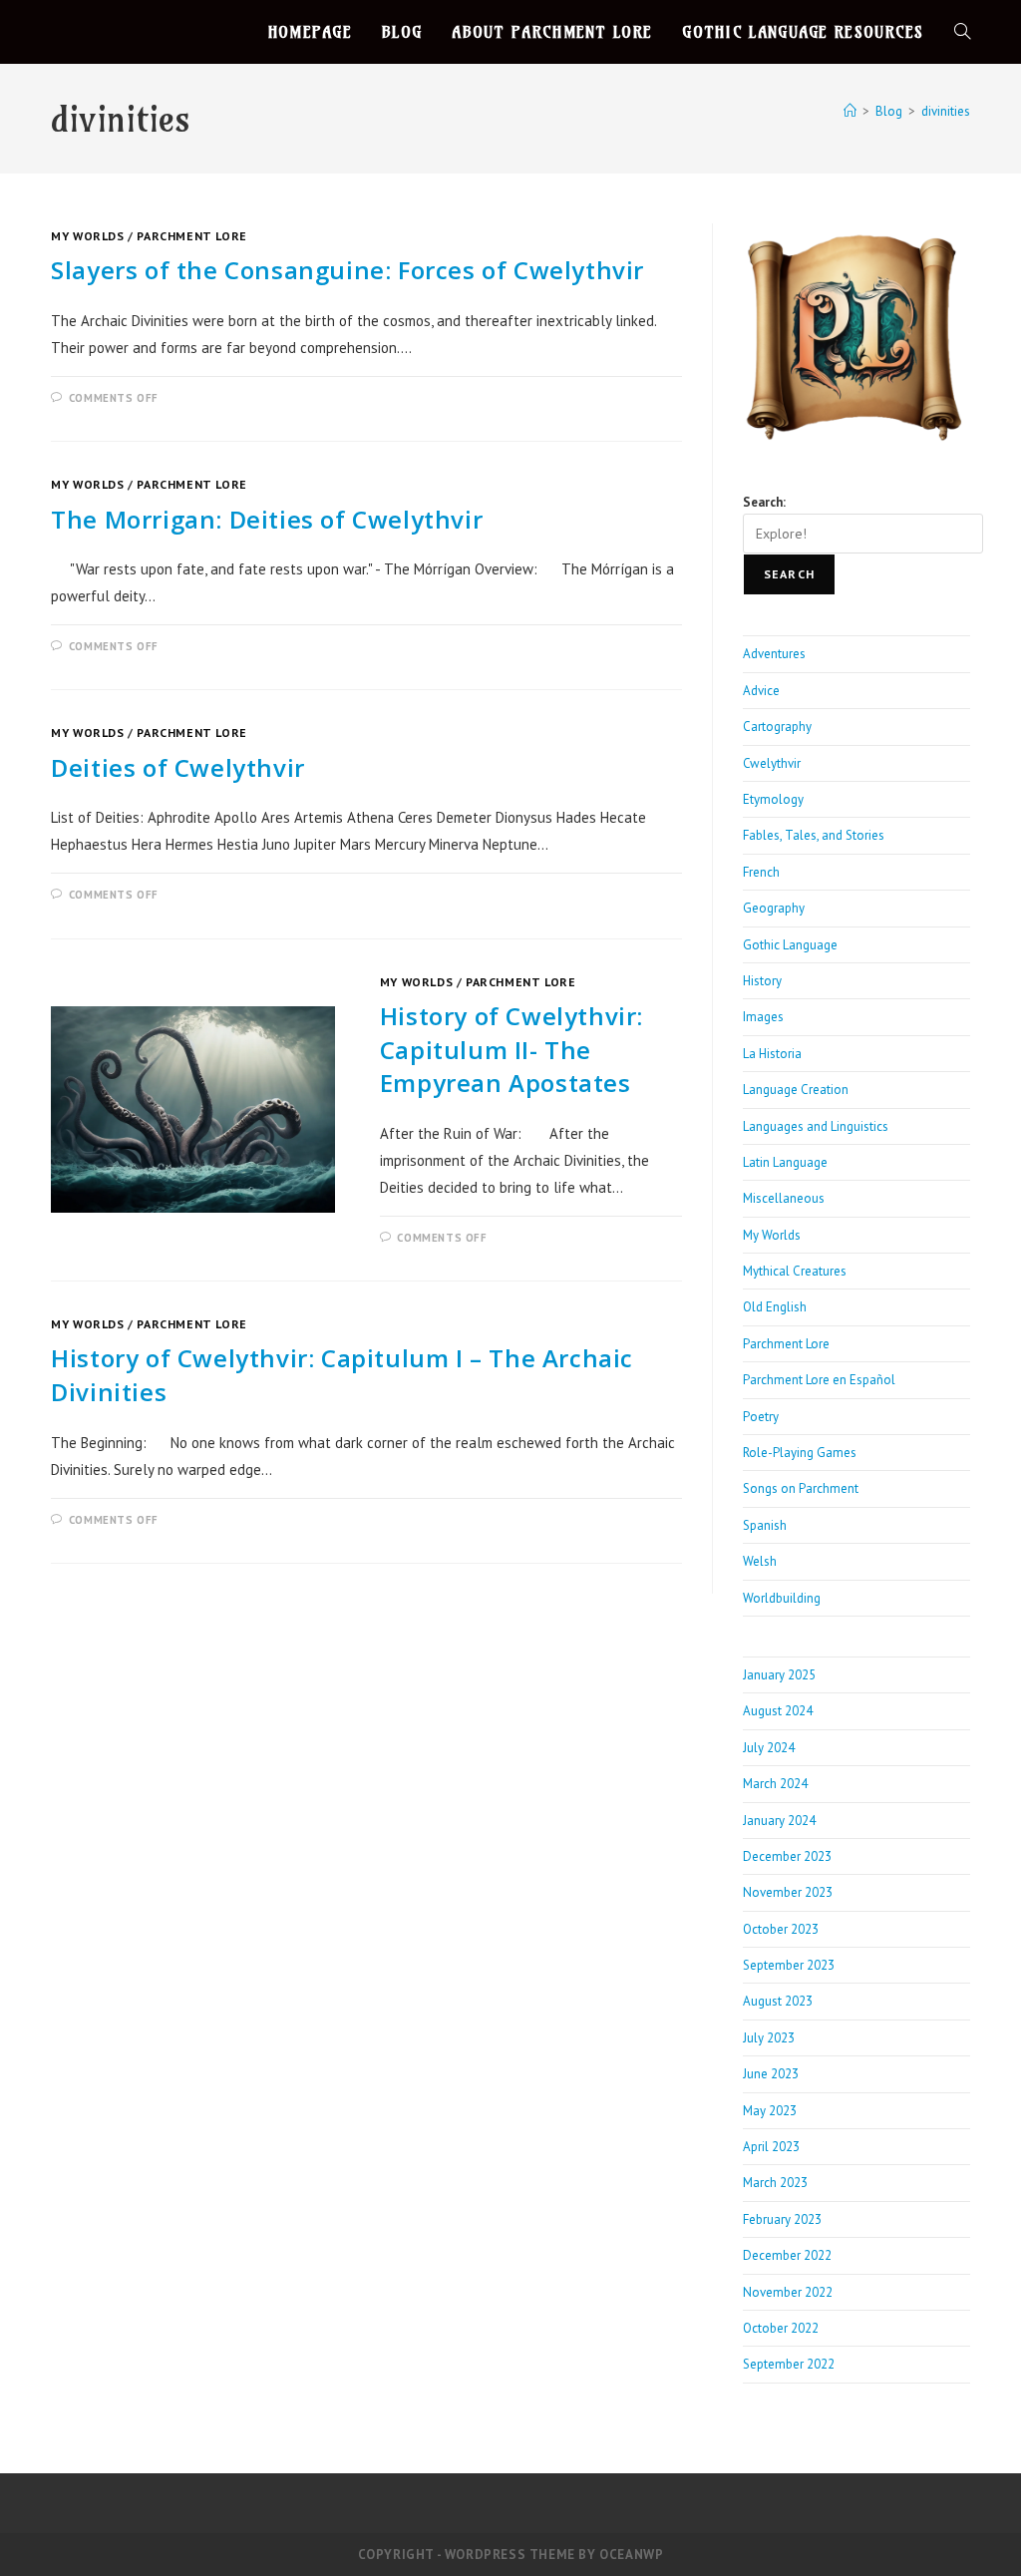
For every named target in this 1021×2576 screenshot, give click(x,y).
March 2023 (775, 2183)
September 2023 (789, 1965)
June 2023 (771, 2074)
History (762, 981)
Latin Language (785, 1162)
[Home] (850, 111)
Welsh (760, 1561)
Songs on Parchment (801, 1488)
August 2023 (778, 2001)
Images (763, 1017)
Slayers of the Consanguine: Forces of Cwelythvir (347, 270)
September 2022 (789, 2364)
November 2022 (788, 2292)
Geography (774, 908)
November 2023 (788, 1892)
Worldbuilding (782, 1598)
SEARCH (789, 574)
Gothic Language (790, 945)
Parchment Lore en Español (819, 1380)
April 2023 (771, 2147)
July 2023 (769, 2038)
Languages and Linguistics (816, 1126)
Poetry (761, 1417)
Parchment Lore (191, 236)
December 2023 (787, 1856)
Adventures (774, 654)
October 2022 (781, 2328)
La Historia (772, 1054)
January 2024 (779, 1821)
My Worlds (87, 236)
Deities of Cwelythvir (178, 767)
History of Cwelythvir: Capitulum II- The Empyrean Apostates (511, 1049)
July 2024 (769, 1748)
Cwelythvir (772, 763)
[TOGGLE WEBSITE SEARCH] (962, 32)
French (761, 872)
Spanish (765, 1525)
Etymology (773, 799)
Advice (761, 691)
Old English (775, 1307)
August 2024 (778, 1711)
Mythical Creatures (795, 1271)
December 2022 (787, 2255)
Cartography (777, 727)
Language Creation (796, 1090)
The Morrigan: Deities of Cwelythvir (267, 519)
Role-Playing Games (800, 1453)
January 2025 (779, 1675)
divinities (946, 111)
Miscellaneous (784, 1198)
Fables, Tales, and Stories (814, 835)
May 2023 (770, 2111)
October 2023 (781, 1929)
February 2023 (782, 2219)
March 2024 (775, 1784)
